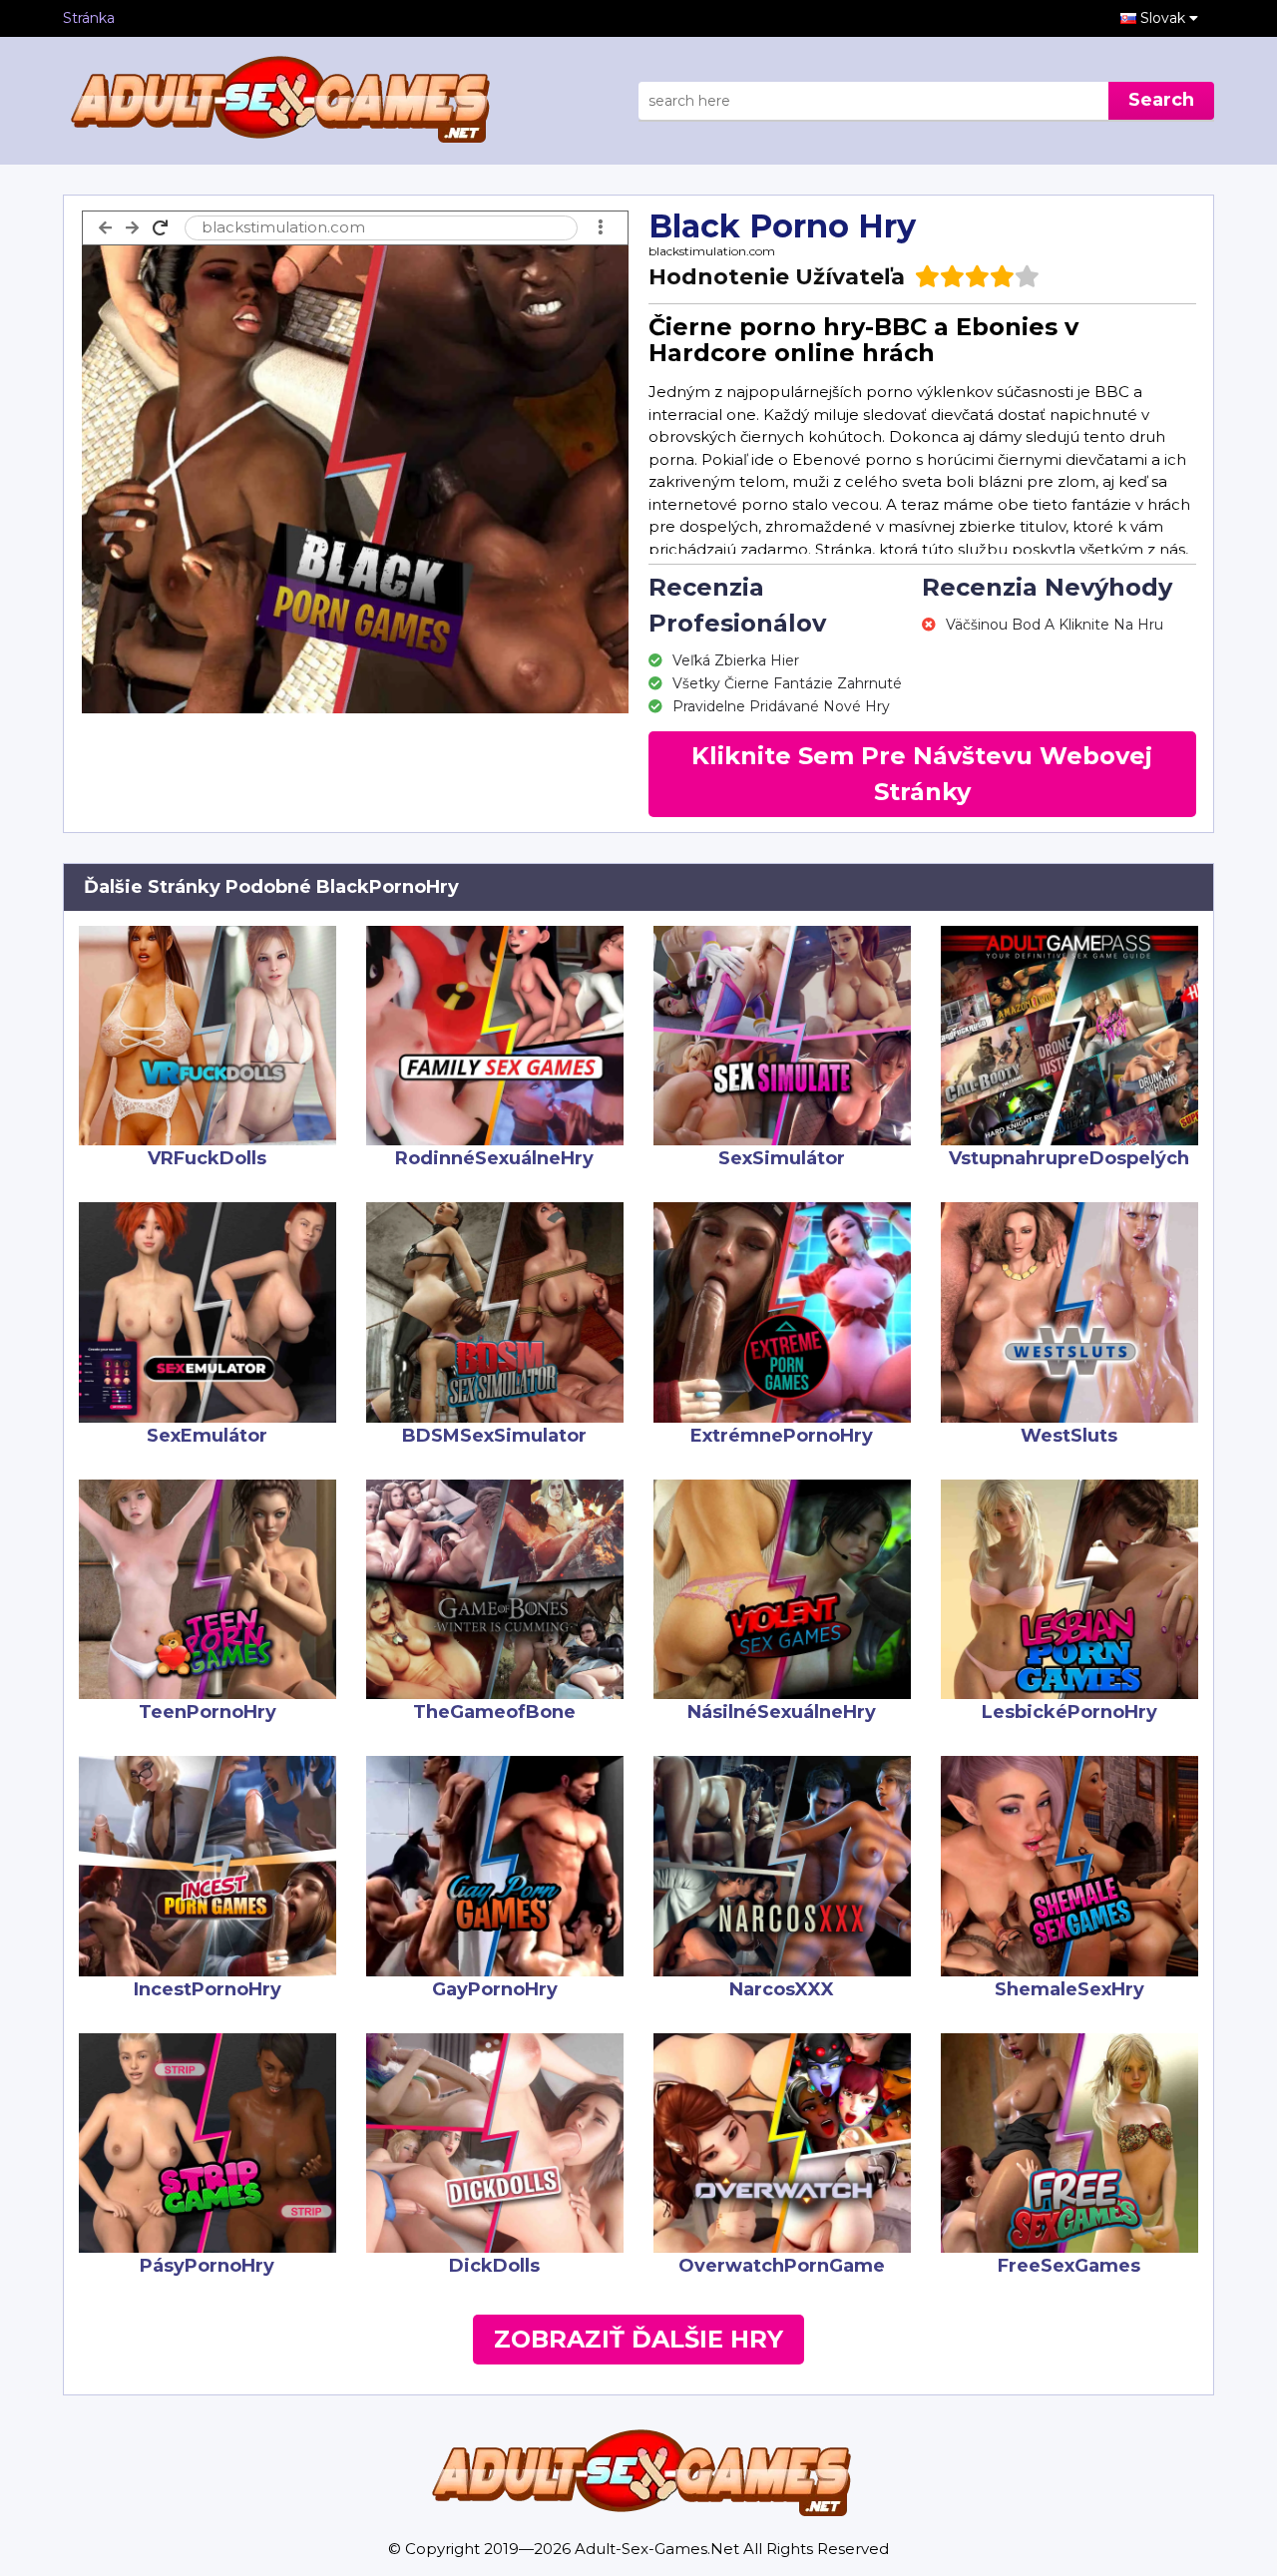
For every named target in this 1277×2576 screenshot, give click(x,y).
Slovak (1165, 18)
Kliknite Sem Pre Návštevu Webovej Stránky (922, 774)
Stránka (89, 18)
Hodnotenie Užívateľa (777, 277)
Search (1161, 100)
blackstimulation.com (712, 251)
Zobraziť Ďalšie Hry (638, 2339)
